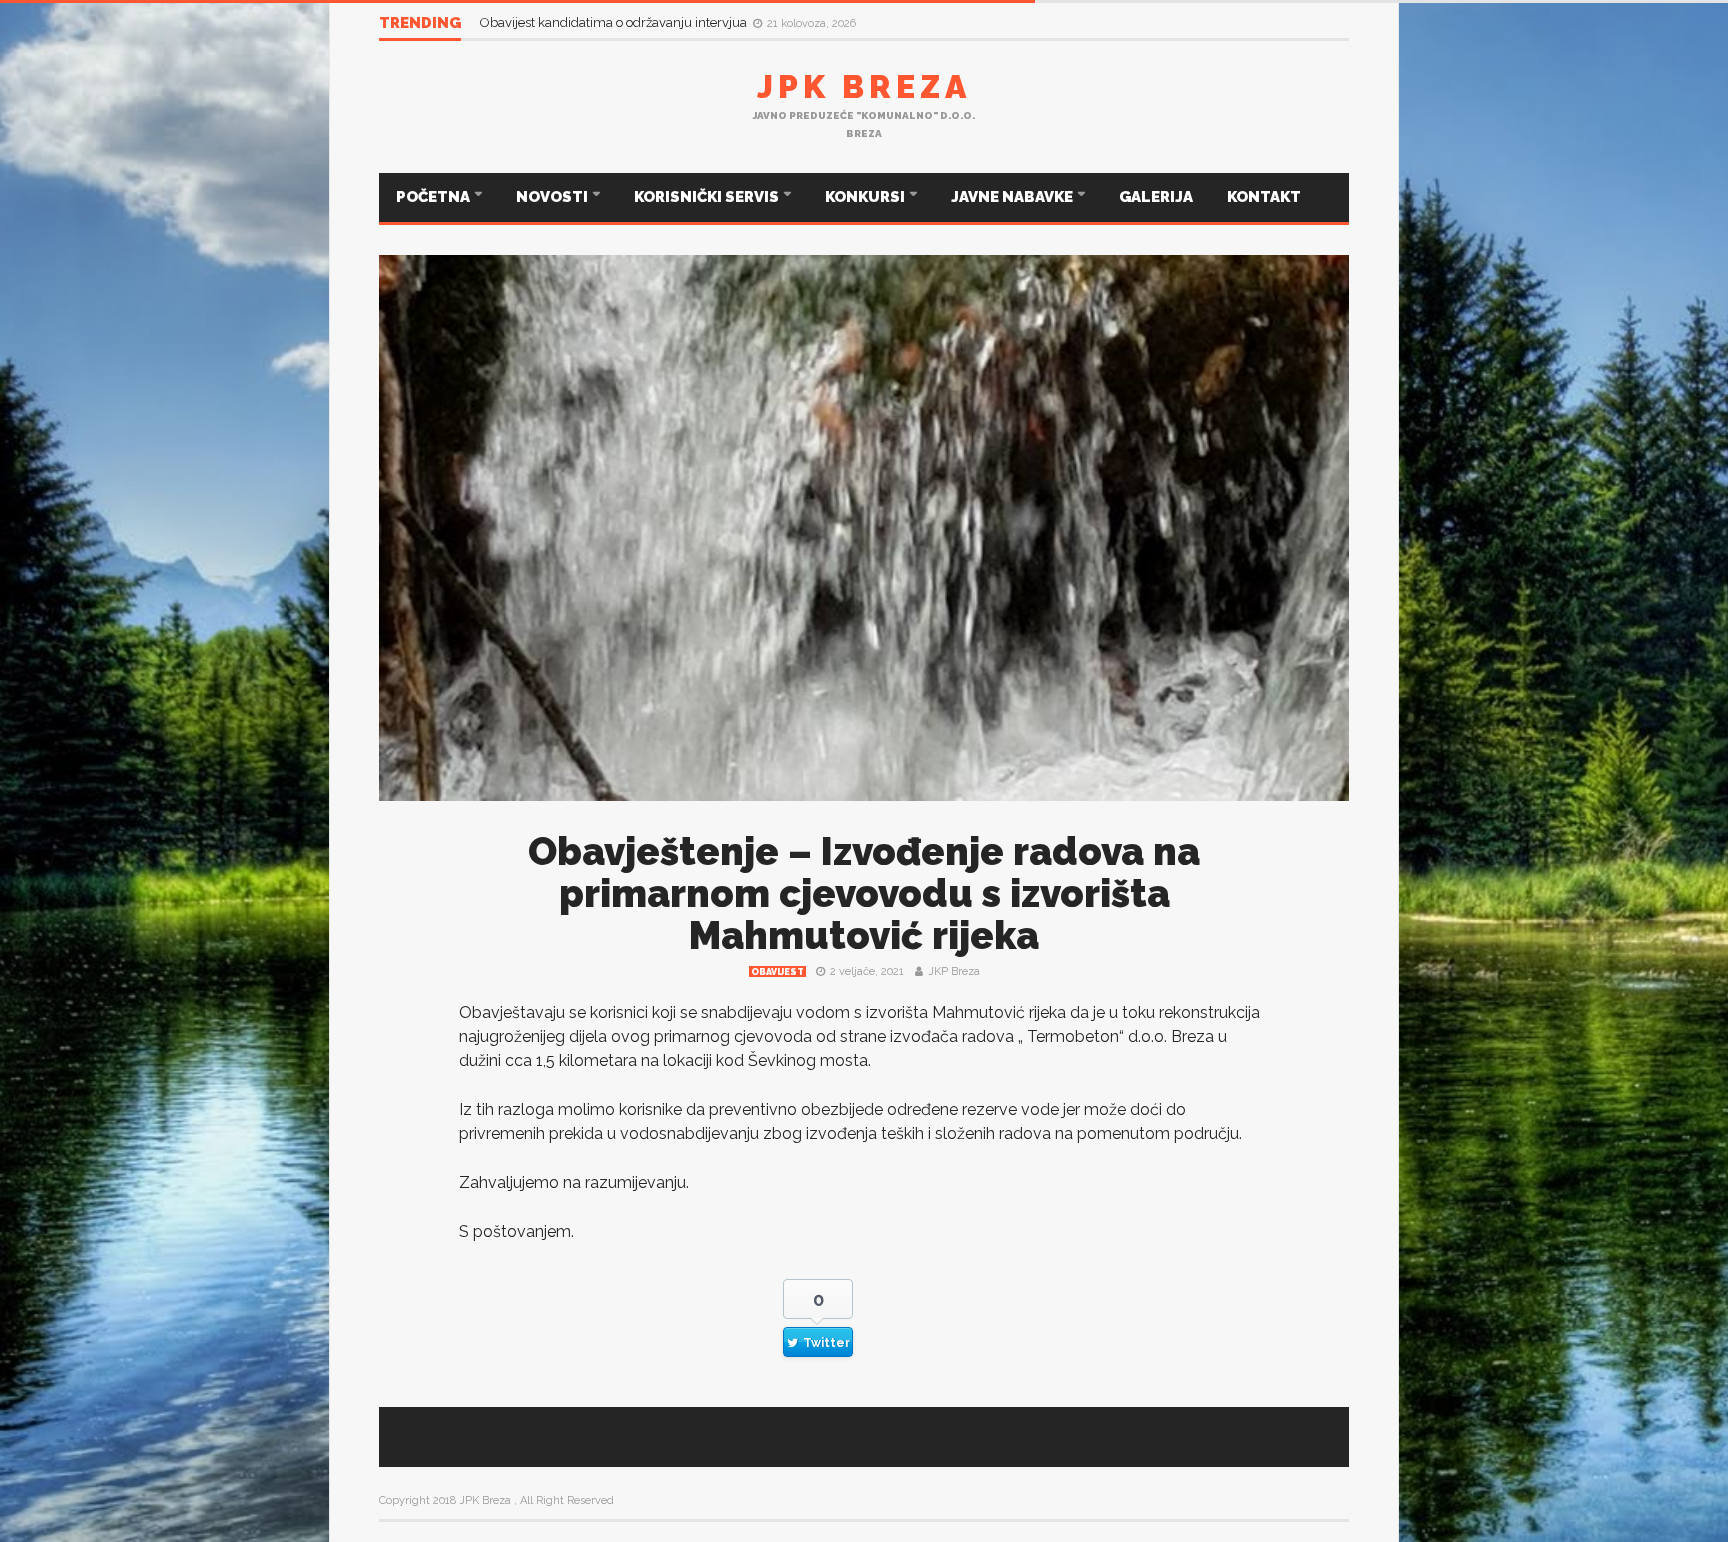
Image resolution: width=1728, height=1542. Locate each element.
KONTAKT (1264, 197)
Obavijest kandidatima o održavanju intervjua (615, 22)
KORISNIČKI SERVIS (708, 197)
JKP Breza (954, 971)
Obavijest (777, 972)
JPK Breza (864, 86)
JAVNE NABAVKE (1013, 197)
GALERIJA (1156, 197)
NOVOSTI (553, 197)
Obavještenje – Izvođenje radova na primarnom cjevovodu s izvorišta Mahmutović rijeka (864, 893)
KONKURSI (866, 197)
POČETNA (434, 197)
